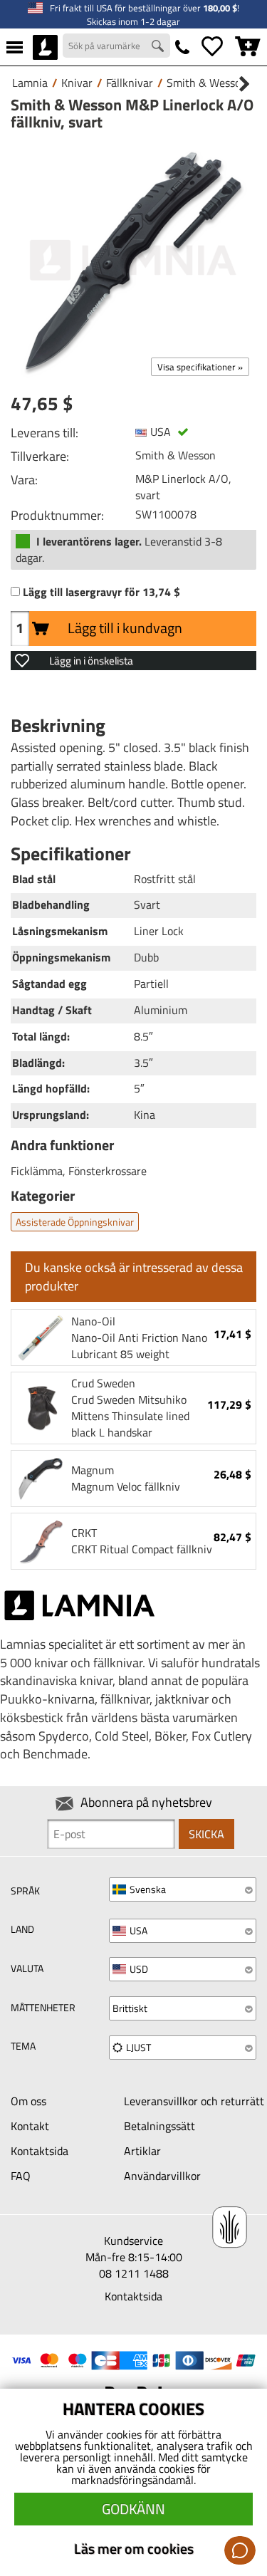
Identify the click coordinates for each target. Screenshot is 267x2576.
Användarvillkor (162, 2176)
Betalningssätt (159, 2126)
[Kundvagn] (248, 47)
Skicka (206, 1834)
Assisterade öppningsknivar (75, 1222)
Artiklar (142, 2151)
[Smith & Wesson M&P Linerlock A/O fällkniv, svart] (133, 260)
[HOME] (45, 47)
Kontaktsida (40, 2151)
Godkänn (133, 2509)
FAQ (21, 2176)
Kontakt (30, 2126)
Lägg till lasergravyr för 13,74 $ (101, 592)
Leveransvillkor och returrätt (194, 2101)
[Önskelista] (212, 47)
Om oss (28, 2101)
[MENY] (15, 47)
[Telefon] (182, 47)
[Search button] (159, 48)
